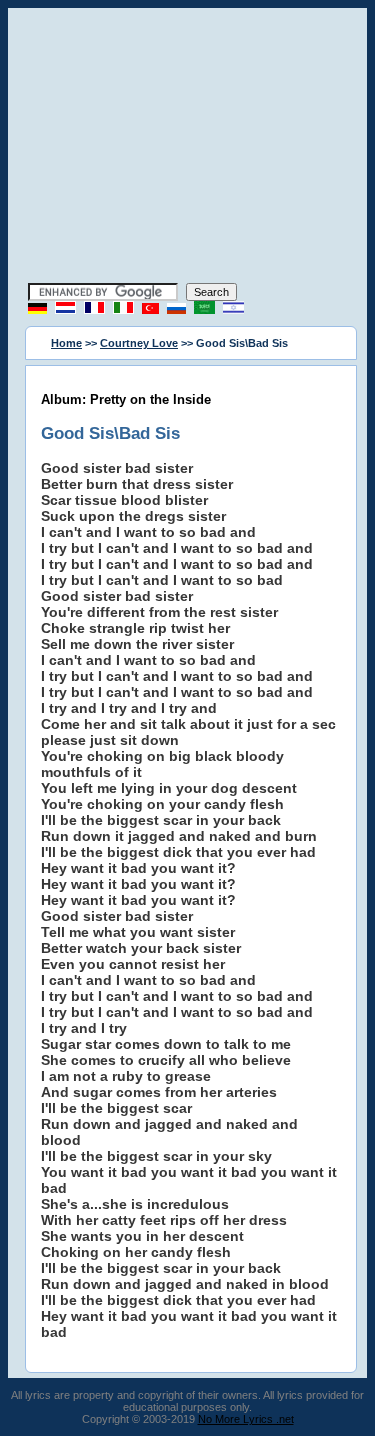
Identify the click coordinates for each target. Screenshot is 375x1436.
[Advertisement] (188, 148)
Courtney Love (139, 343)
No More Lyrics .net (246, 1419)
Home (66, 343)
